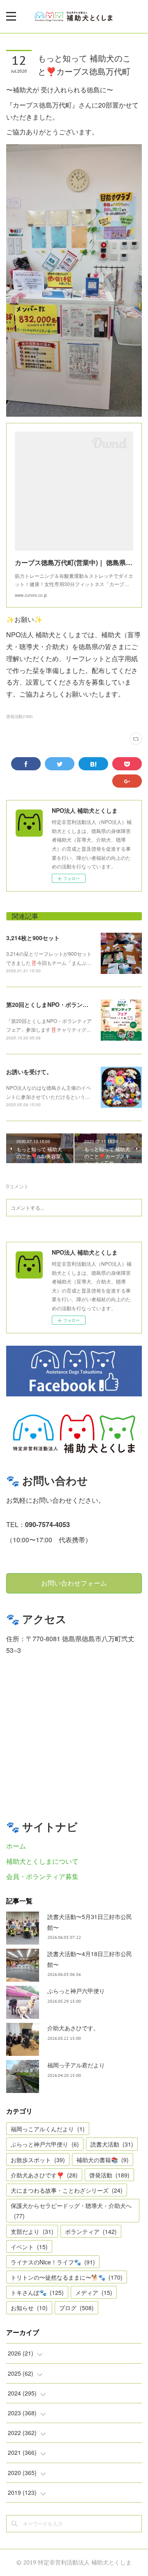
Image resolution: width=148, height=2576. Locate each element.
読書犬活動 (112, 2144)
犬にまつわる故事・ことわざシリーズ (67, 2190)
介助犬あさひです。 (73, 2028)
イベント (29, 2247)
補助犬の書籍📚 (103, 2160)
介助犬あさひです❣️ (44, 2175)
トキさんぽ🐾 (37, 2292)
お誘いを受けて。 (29, 1072)
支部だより (32, 2231)
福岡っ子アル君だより (76, 2065)
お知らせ (29, 2308)
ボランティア (91, 2231)
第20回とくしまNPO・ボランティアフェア (62, 1004)
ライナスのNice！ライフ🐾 (53, 2262)
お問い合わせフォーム (74, 1583)
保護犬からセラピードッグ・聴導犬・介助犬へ (71, 2211)
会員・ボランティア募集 (42, 1876)
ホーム (16, 1846)
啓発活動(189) (19, 716)
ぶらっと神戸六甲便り (76, 1991)
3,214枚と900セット (33, 938)
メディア (94, 2292)
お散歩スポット (38, 2160)
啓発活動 (109, 2175)
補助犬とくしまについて (42, 1861)
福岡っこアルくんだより (48, 2129)
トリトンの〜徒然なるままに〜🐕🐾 (67, 2277)
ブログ (76, 2308)
